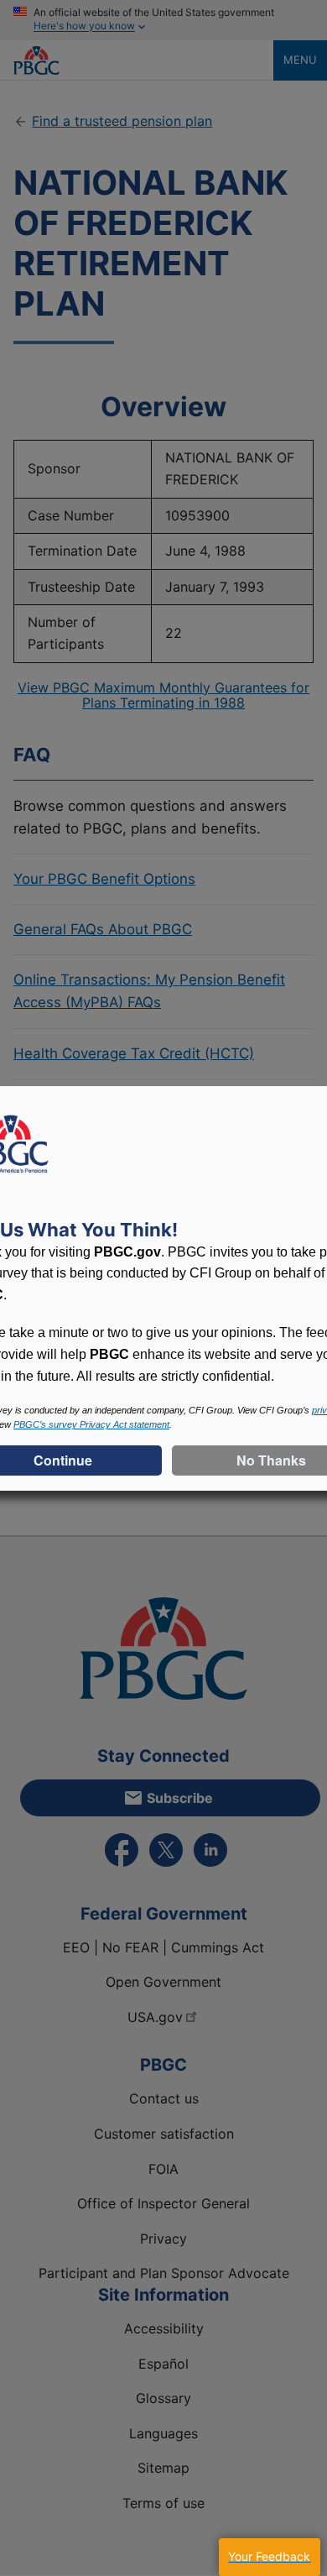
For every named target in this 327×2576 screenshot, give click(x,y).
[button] (269, 2557)
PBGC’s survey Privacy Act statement (91, 1424)
